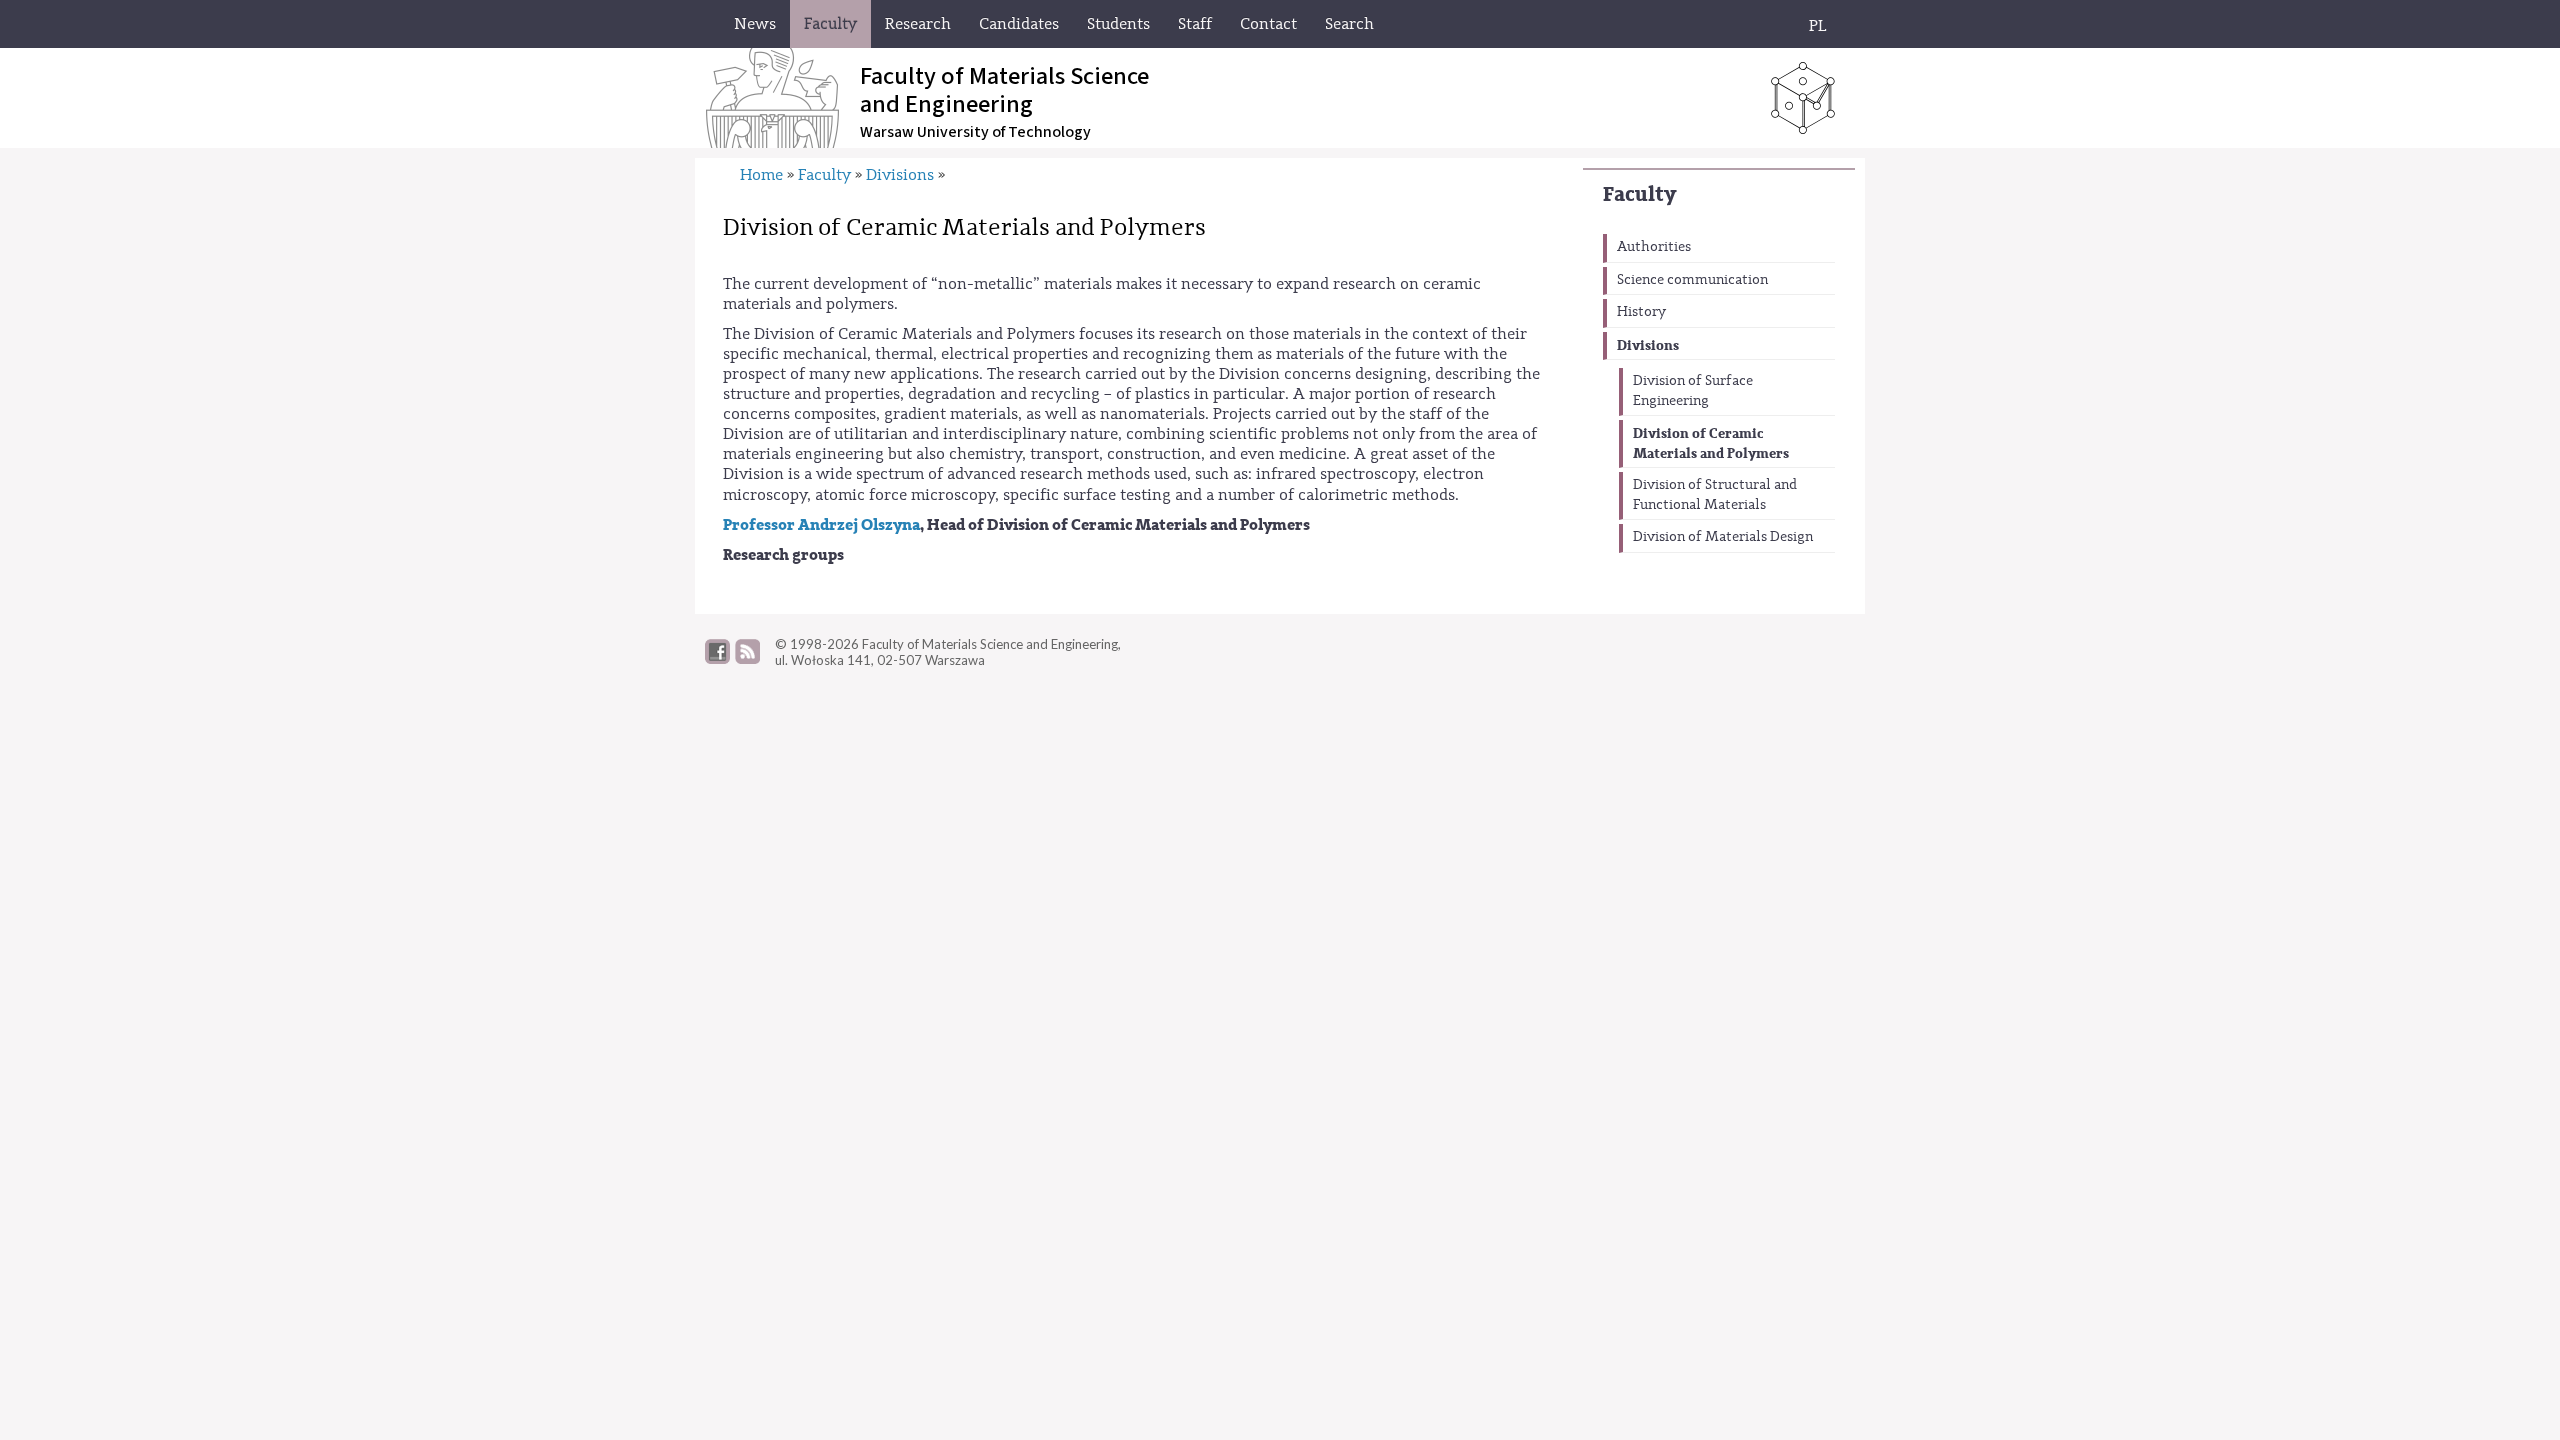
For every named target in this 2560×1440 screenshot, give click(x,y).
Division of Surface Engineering (1693, 391)
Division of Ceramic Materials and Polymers (1711, 443)
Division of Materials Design (1723, 537)
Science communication (1692, 280)
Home (761, 175)
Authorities (1654, 247)
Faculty (1639, 194)
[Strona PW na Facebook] (717, 659)
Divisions (1648, 345)
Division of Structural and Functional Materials (1715, 495)
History (1641, 312)
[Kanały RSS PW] (747, 659)
